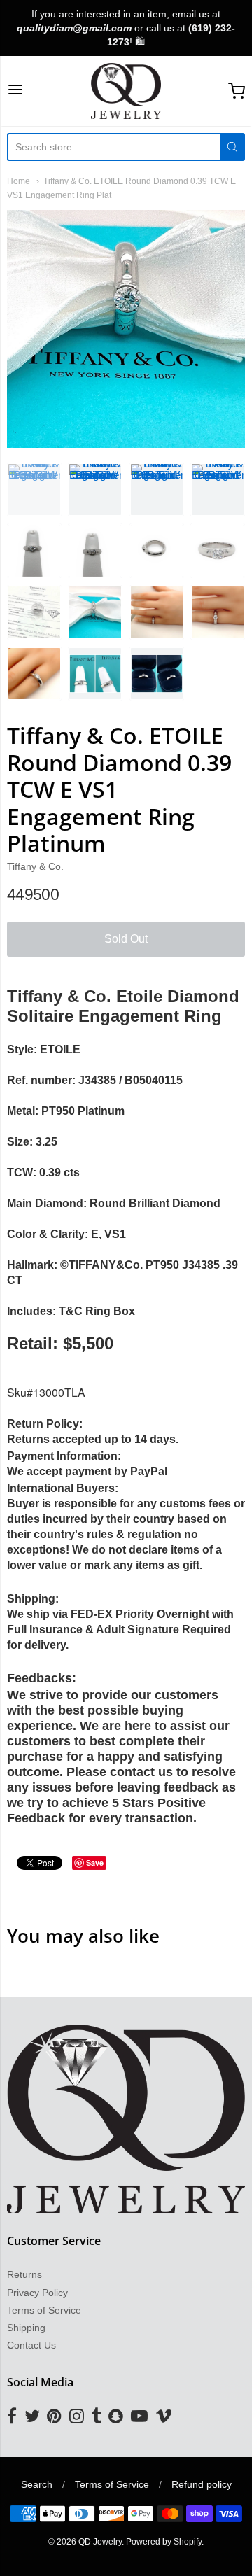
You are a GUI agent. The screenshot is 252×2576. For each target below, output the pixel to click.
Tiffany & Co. (35, 866)
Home (19, 181)
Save (95, 1863)
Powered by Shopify (164, 2542)
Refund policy (202, 2484)
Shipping (26, 2328)
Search (37, 2484)
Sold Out (126, 939)
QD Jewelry (100, 2542)
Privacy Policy (37, 2293)
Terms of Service (44, 2310)
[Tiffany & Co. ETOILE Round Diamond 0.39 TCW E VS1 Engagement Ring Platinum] (34, 490)
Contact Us (31, 2345)
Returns (24, 2274)
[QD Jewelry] (126, 91)
